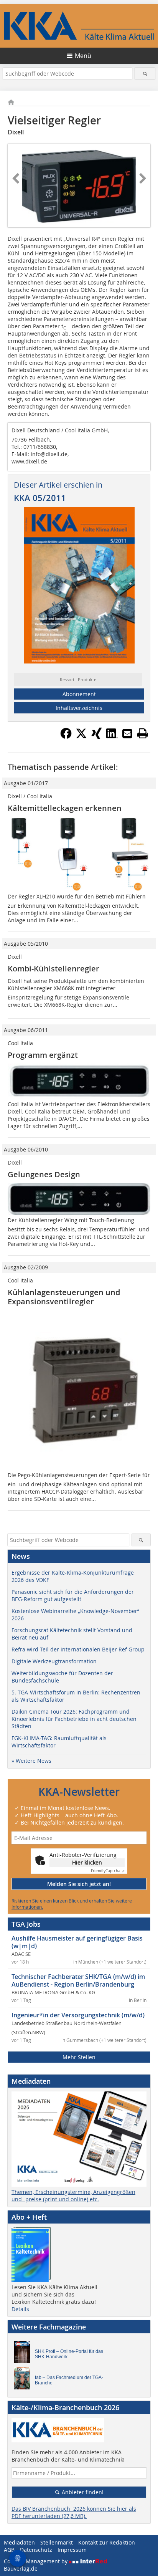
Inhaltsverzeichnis (79, 708)
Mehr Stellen (79, 2057)
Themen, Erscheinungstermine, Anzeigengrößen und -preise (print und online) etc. (73, 2195)
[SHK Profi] (24, 2354)
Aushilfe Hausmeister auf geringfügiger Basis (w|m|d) (77, 1942)
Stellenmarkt (57, 2542)
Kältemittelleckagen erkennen (65, 808)
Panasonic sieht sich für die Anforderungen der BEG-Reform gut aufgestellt (73, 1595)
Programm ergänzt (43, 1055)
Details (20, 2309)
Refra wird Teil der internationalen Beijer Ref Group (78, 1649)
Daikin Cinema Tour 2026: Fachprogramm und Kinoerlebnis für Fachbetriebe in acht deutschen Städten (74, 1719)
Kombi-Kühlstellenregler (53, 969)
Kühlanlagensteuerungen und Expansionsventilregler (64, 1297)
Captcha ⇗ (108, 1871)
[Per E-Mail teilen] (127, 733)
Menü (83, 56)
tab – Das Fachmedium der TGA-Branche (69, 2380)
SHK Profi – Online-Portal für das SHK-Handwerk (69, 2354)
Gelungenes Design (44, 1174)
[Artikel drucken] (143, 733)
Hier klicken (87, 1862)
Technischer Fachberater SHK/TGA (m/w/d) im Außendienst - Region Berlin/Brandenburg (78, 1980)
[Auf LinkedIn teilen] (112, 737)
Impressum (72, 2550)
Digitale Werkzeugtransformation (54, 1661)
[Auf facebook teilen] (66, 737)
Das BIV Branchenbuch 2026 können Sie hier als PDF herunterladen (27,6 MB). (74, 2512)
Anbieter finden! (82, 2492)
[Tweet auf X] (81, 737)
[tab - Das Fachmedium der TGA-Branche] (24, 2380)
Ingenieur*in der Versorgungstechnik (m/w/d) (78, 2015)
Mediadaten (19, 2542)
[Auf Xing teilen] (97, 737)
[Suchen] (145, 74)
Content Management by (36, 2561)
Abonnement (79, 694)
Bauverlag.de (21, 2569)
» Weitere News (31, 1761)
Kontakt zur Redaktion (107, 2542)
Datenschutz (36, 2550)
